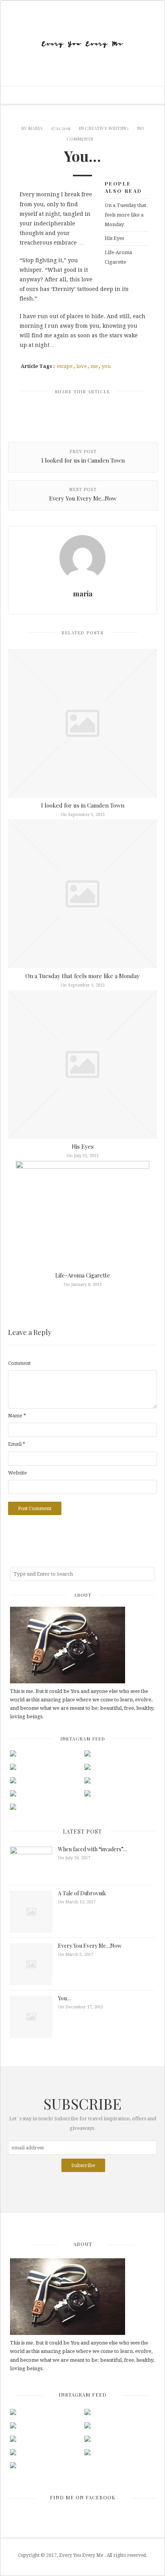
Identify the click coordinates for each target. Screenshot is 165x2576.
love (82, 366)
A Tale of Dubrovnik (82, 1893)
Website (17, 1473)
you (106, 366)
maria (35, 128)
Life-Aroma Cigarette (118, 257)
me (94, 366)
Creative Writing (107, 128)
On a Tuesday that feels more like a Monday (125, 215)
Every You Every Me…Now (90, 1946)
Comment (19, 1363)
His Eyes (114, 238)
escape (65, 366)
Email (17, 1444)
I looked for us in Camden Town (83, 805)
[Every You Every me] (82, 43)
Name (17, 1416)
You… (64, 1998)
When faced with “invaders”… (92, 1849)
